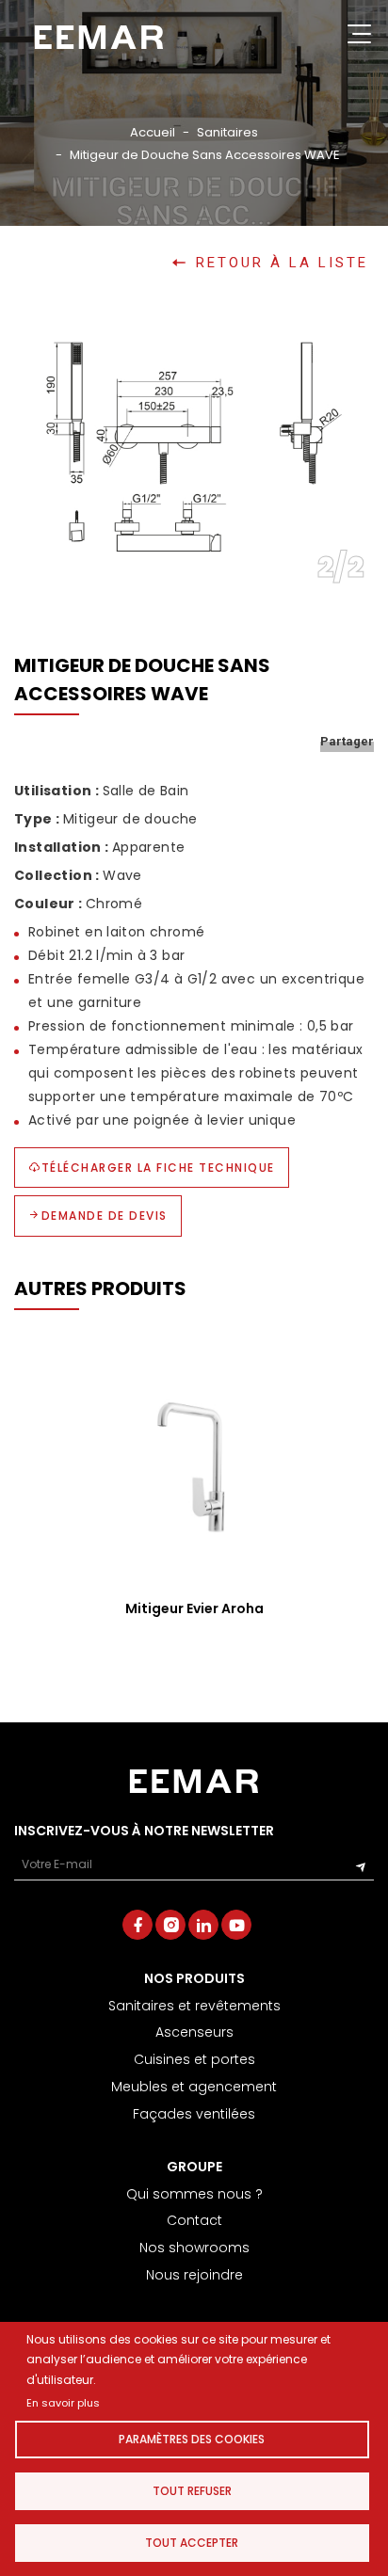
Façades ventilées (194, 2114)
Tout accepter (192, 2543)
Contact (194, 2220)
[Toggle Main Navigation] (359, 37)
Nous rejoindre (194, 2275)
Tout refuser (192, 2491)
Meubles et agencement (194, 2087)
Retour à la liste (282, 263)
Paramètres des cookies (192, 2439)
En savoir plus (63, 2403)
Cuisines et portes (194, 2059)
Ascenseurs (194, 2032)
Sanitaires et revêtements (194, 2006)
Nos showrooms (194, 2248)
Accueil (153, 132)
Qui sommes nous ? (194, 2194)
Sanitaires (227, 132)
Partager (347, 741)
